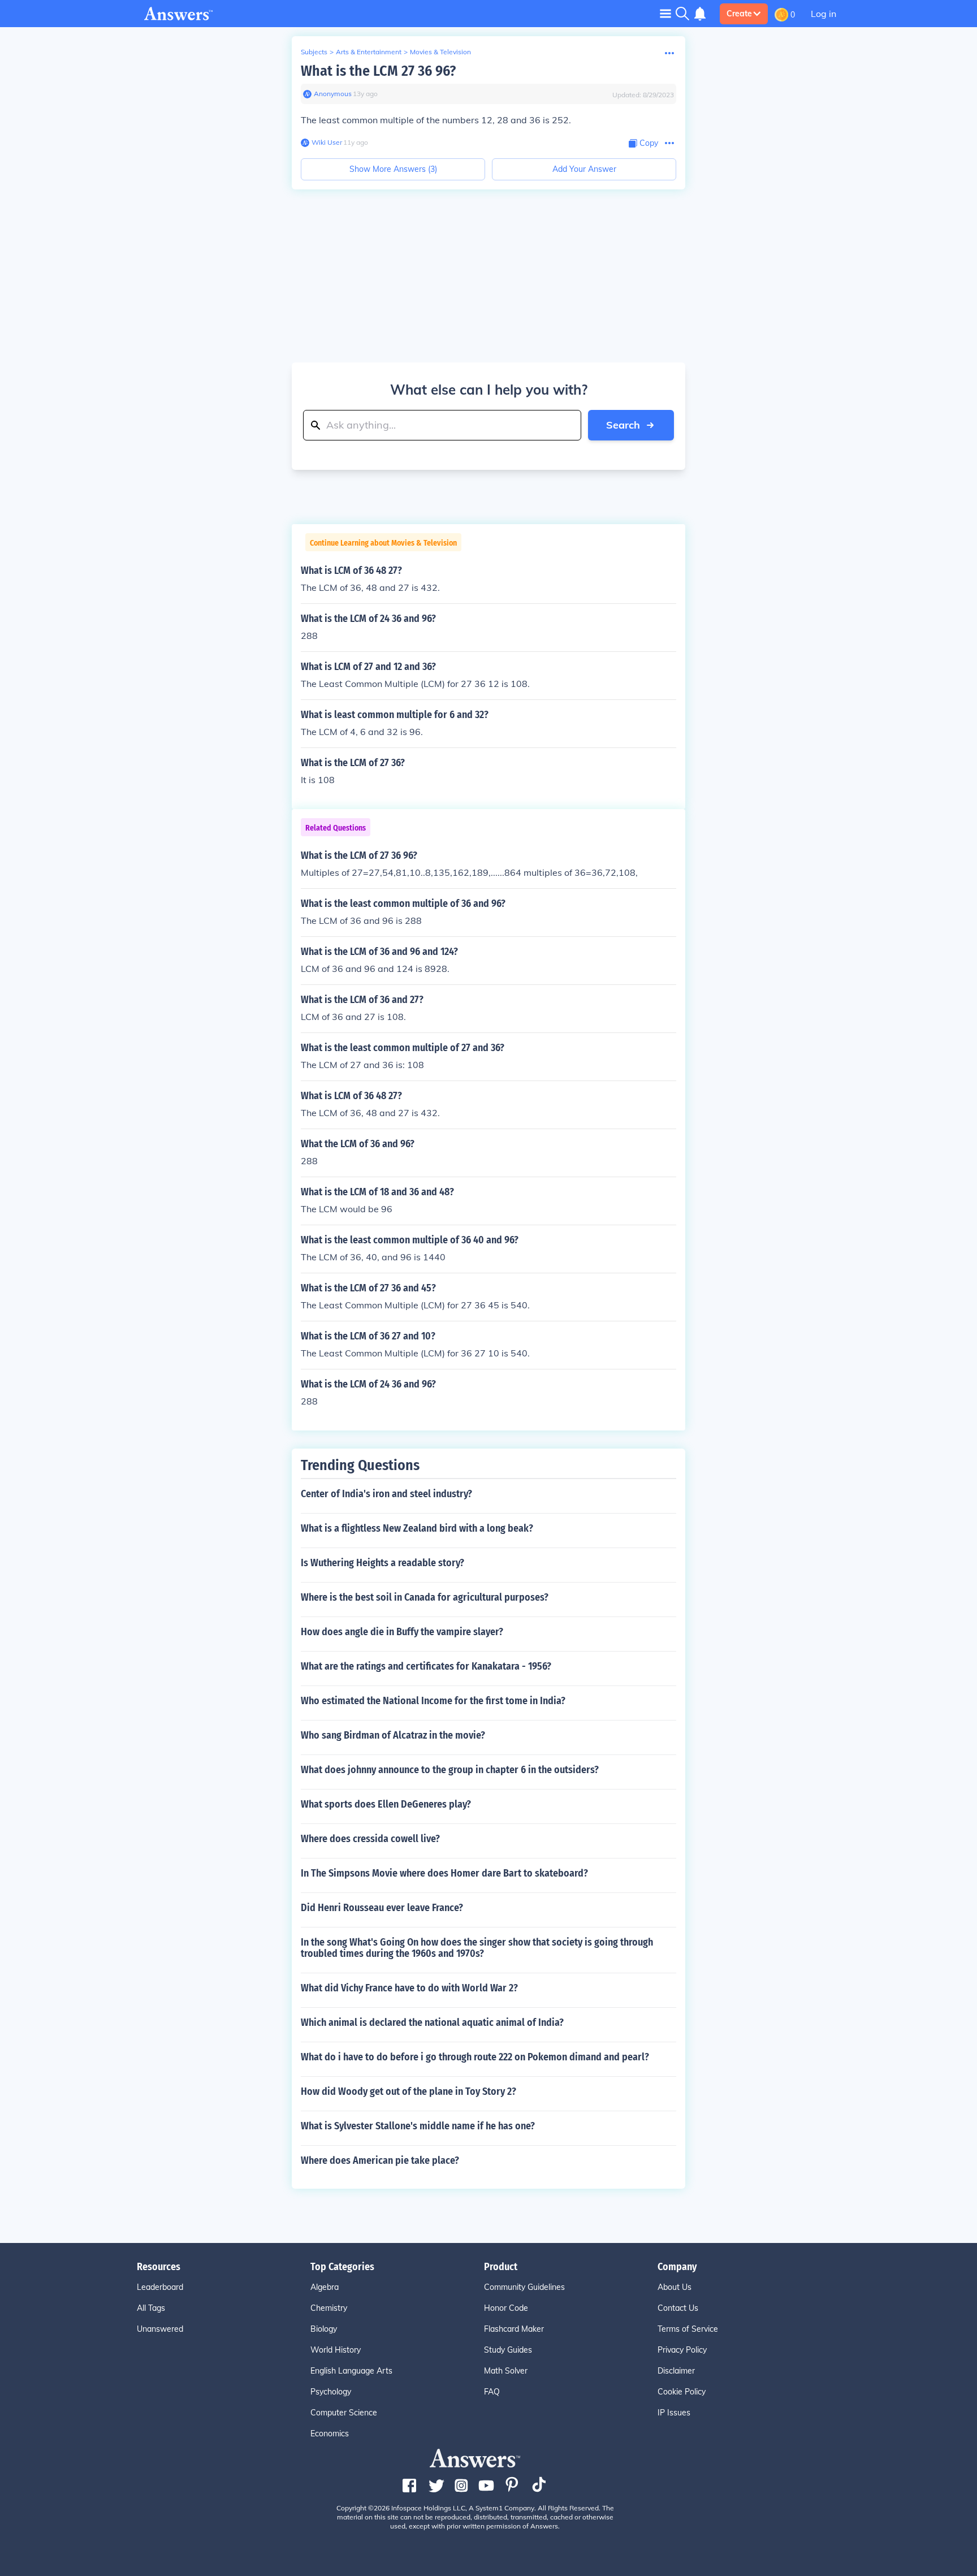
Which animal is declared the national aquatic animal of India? (432, 2022)
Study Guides (508, 2350)
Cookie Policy (682, 2392)
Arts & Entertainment (369, 52)
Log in (823, 14)
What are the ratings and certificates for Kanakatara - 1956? (426, 1666)
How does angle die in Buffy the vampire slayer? (402, 1632)
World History (336, 2350)
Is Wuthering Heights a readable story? (382, 1563)
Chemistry (329, 2308)
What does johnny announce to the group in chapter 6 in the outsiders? (450, 1770)
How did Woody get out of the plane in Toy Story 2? (408, 2091)
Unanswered (160, 2329)
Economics (330, 2434)
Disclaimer (676, 2371)
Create (739, 14)
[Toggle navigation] (665, 13)
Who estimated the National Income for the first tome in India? (433, 1701)
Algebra (325, 2287)
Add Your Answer (584, 169)
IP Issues (674, 2413)
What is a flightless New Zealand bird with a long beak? (417, 1528)
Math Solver (506, 2371)
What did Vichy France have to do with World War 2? (409, 1988)
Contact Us (678, 2308)
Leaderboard (160, 2287)
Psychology (331, 2392)
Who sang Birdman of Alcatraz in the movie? (393, 1735)
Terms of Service (688, 2329)
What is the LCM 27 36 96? (378, 71)
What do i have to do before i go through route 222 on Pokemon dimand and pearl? (475, 2057)
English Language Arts (351, 2371)
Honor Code (506, 2308)
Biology (324, 2329)
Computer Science (344, 2413)
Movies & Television (440, 52)
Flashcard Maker (514, 2329)
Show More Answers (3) (393, 169)
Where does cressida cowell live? (370, 1839)
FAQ (492, 2392)
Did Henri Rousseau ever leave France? (382, 1908)
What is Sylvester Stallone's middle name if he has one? (418, 2126)
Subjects (314, 52)
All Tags (151, 2308)
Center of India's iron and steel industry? (386, 1494)
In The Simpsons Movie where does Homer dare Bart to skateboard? (444, 1873)
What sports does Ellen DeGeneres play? (386, 1804)
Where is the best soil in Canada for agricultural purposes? (425, 1597)
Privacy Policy (682, 2350)
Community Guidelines (524, 2287)
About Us (675, 2287)
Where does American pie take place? (380, 2160)
